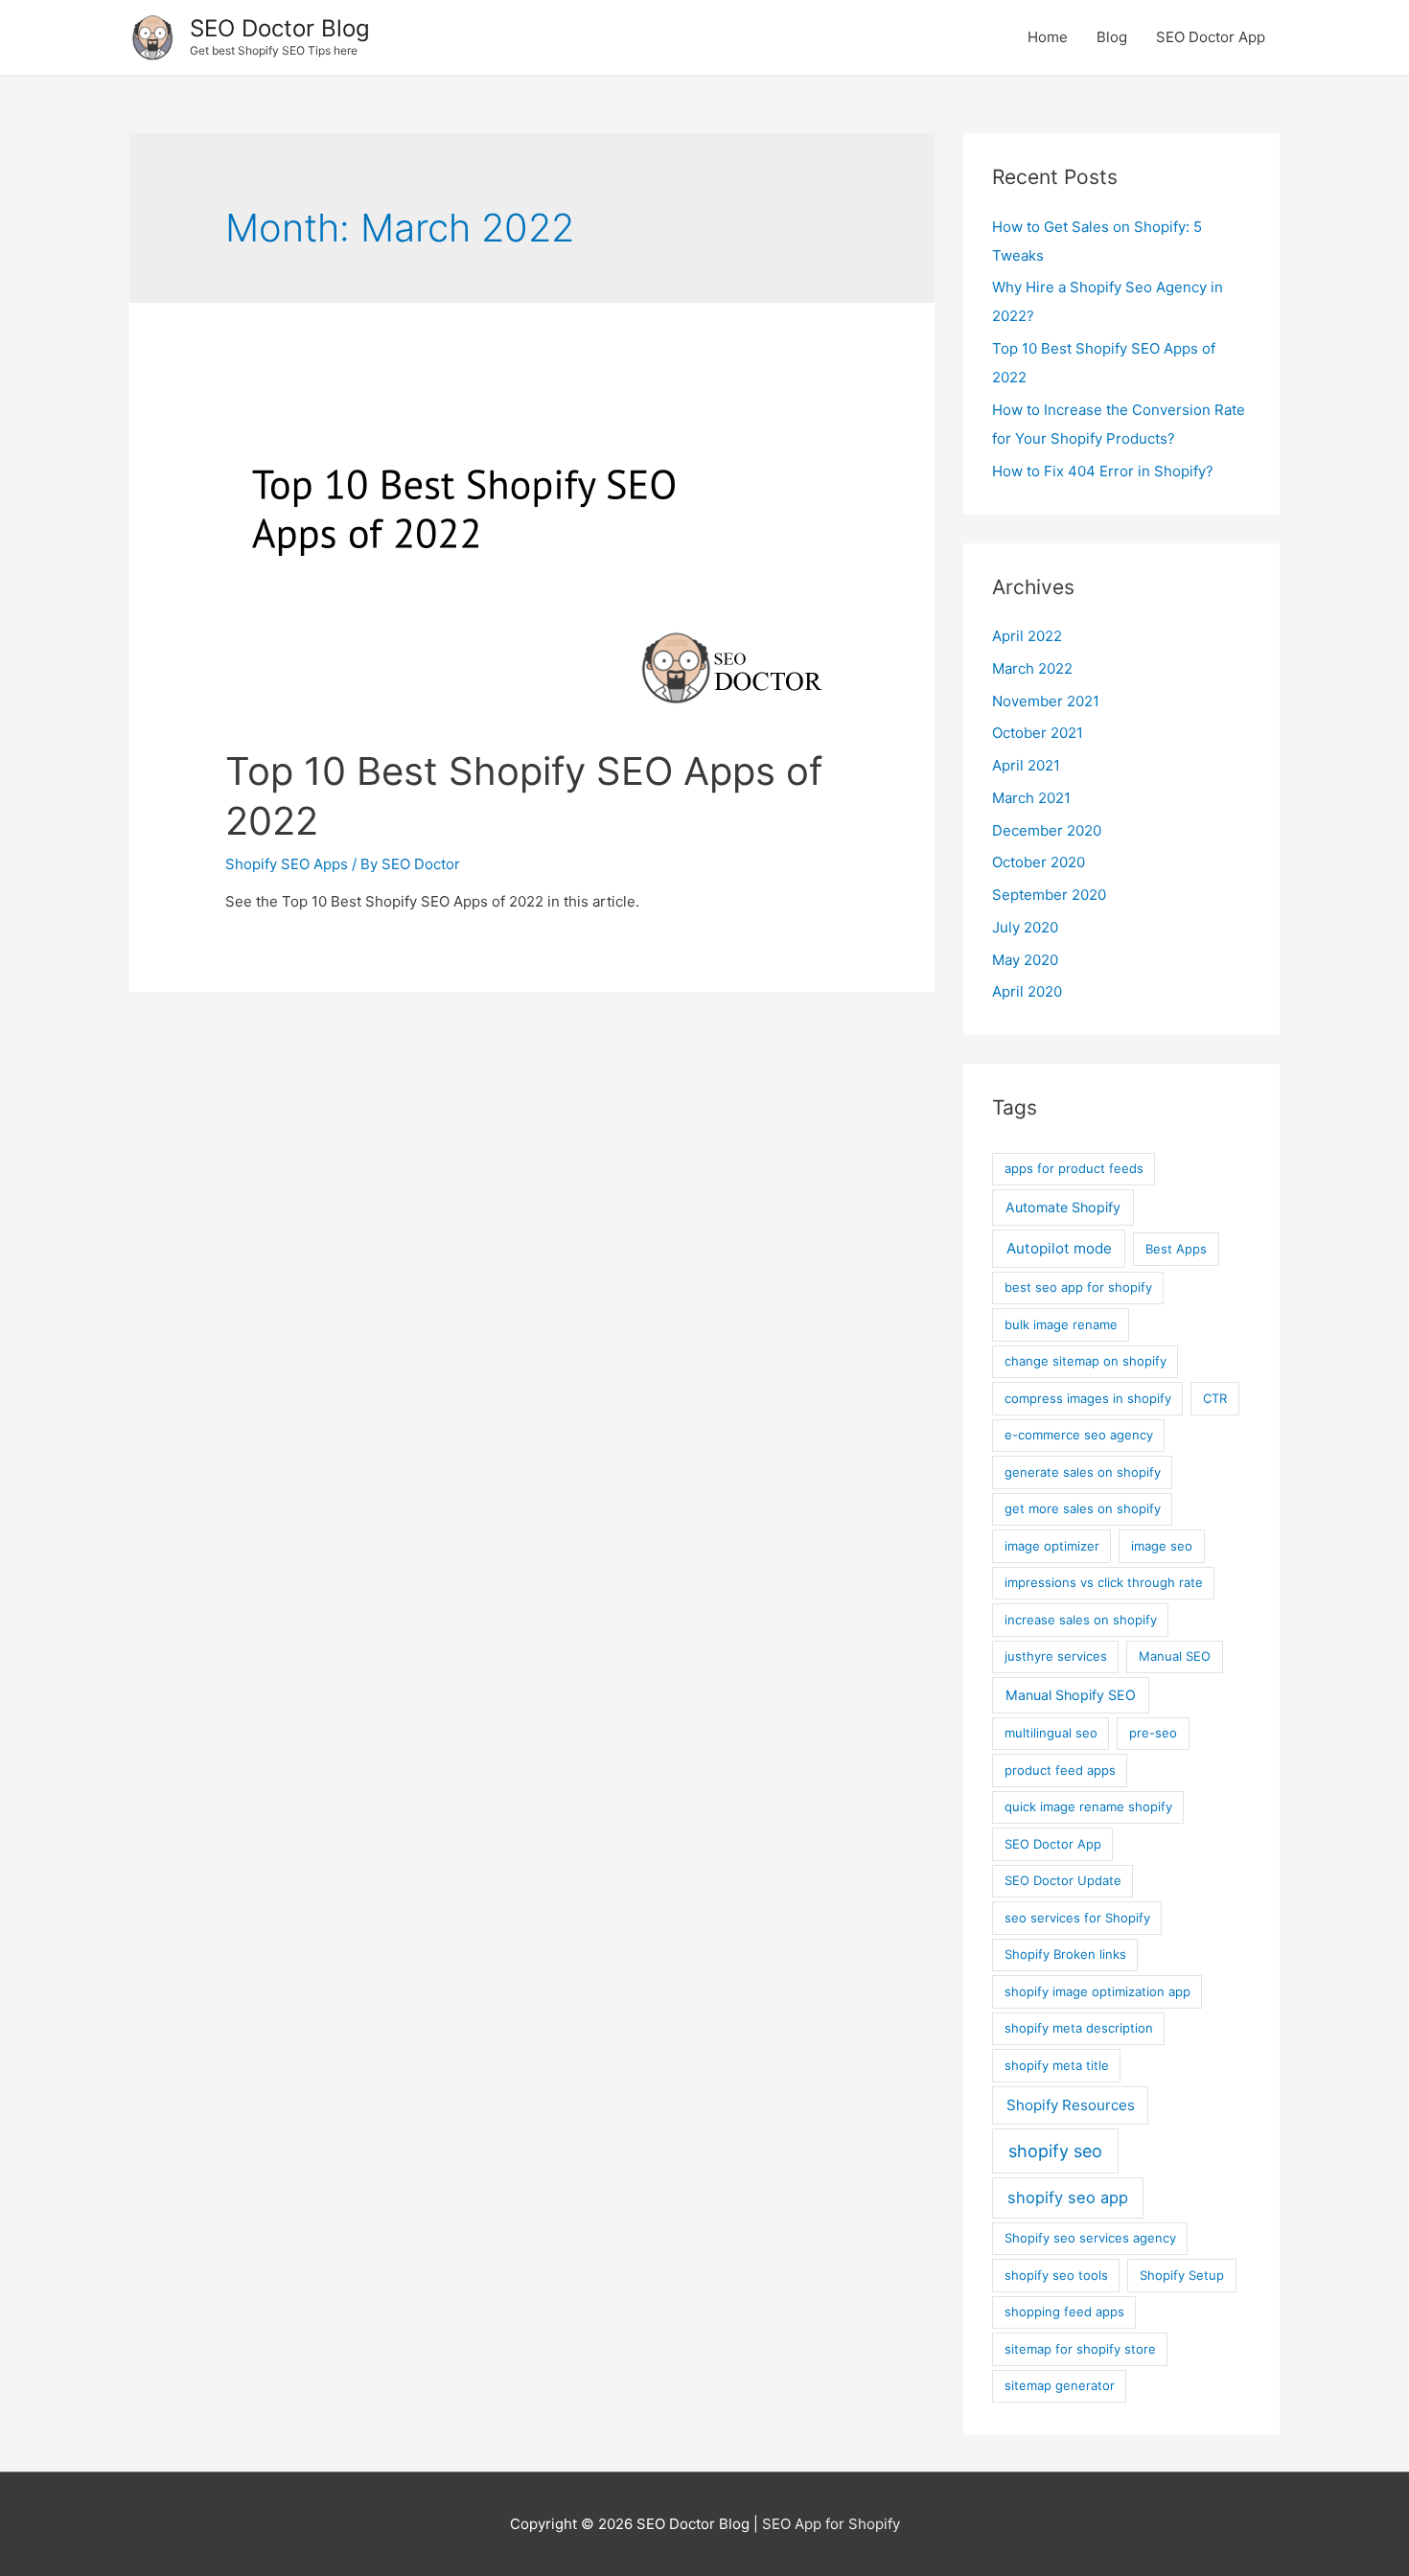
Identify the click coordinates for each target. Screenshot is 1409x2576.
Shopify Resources (1071, 2105)
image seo (1162, 1546)
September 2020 (1049, 895)
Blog (1112, 37)
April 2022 (1027, 636)
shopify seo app (1068, 2197)
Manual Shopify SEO (1071, 1695)
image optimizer (1052, 1546)
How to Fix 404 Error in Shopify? (1103, 471)
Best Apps (1176, 1249)
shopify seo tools (1056, 2275)
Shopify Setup (1182, 2275)
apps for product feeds (1074, 1168)
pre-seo (1153, 1733)
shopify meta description (1079, 2028)
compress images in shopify (1088, 1398)
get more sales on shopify (1083, 1508)
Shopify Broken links (1065, 1954)
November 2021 (1046, 701)
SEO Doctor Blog (280, 28)
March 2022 (1032, 668)
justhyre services (1056, 1656)
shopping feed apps (1064, 2311)
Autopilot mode (1059, 1248)
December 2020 (1047, 830)
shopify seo (1055, 2151)
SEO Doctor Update (1063, 1880)
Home (1048, 37)
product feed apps (1060, 1770)
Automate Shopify (1063, 1207)
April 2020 (1027, 991)
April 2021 (1026, 765)
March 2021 (1031, 798)
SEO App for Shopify (831, 2524)
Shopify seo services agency (1090, 2238)
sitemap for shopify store (1080, 2349)
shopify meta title (1057, 2065)
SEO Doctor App (1211, 37)
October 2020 (1039, 862)
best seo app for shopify (1078, 1287)
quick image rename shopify (1088, 1806)
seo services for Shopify (1077, 1918)
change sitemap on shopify (1086, 1361)
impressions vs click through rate (1104, 1582)
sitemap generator (1060, 2385)
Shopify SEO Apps (287, 864)
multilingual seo (1051, 1733)
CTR (1215, 1398)
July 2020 (1025, 927)
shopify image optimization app (1097, 1991)
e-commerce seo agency (1079, 1435)
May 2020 (1025, 960)
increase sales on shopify (1081, 1620)
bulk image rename (1061, 1324)
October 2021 (1038, 733)
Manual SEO (1175, 1656)
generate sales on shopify (1083, 1472)
